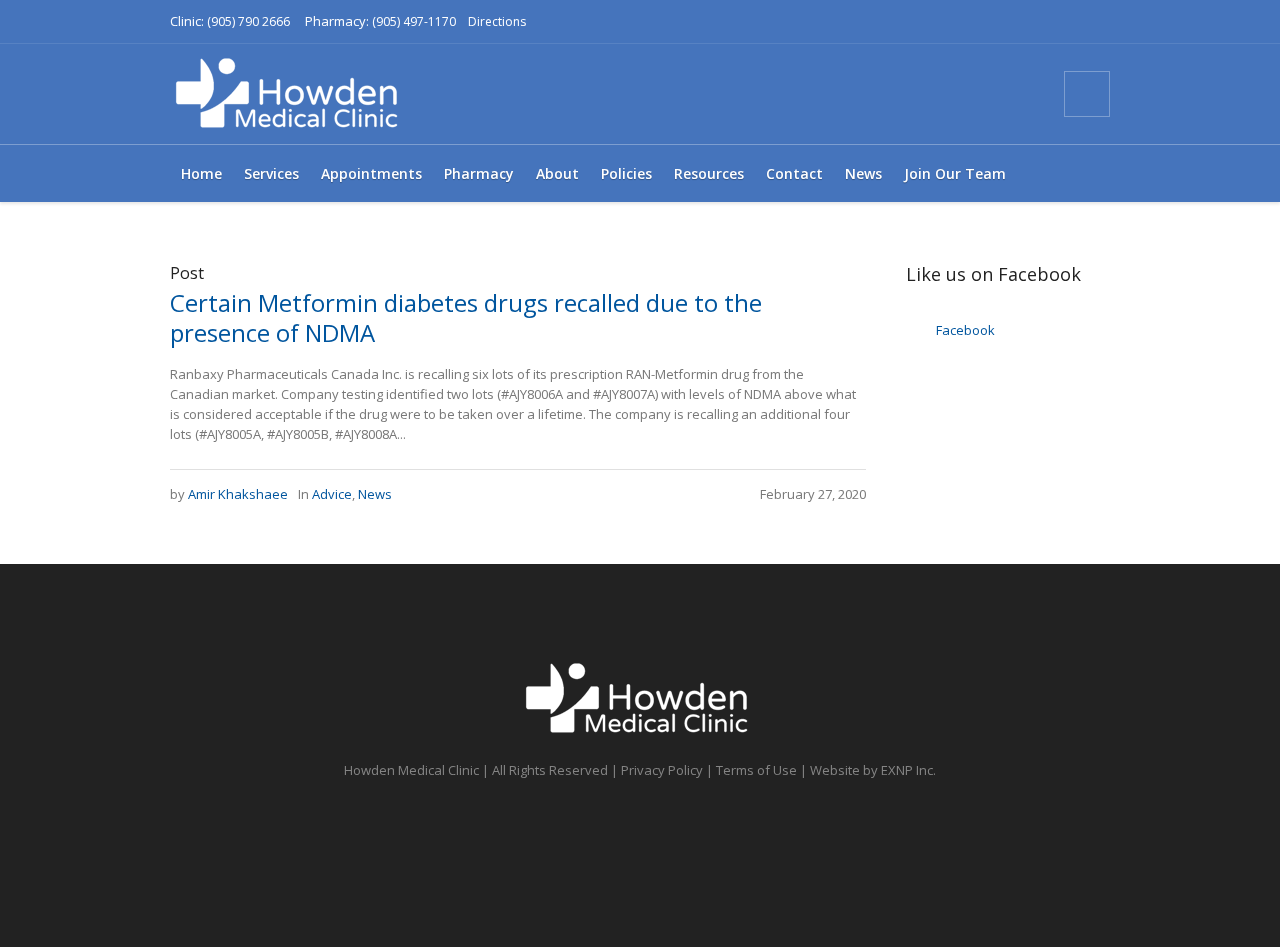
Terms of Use (756, 770)
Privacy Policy (662, 770)
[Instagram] (992, 94)
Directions (497, 21)
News (375, 494)
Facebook (965, 330)
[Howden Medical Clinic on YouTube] (956, 94)
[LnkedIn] (1028, 94)
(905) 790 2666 (248, 21)
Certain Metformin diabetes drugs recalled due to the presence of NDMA (466, 317)
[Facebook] (884, 94)
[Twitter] (920, 94)
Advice (332, 494)
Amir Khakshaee (238, 494)
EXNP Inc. (908, 770)
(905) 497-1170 (414, 21)
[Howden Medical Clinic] (640, 699)
